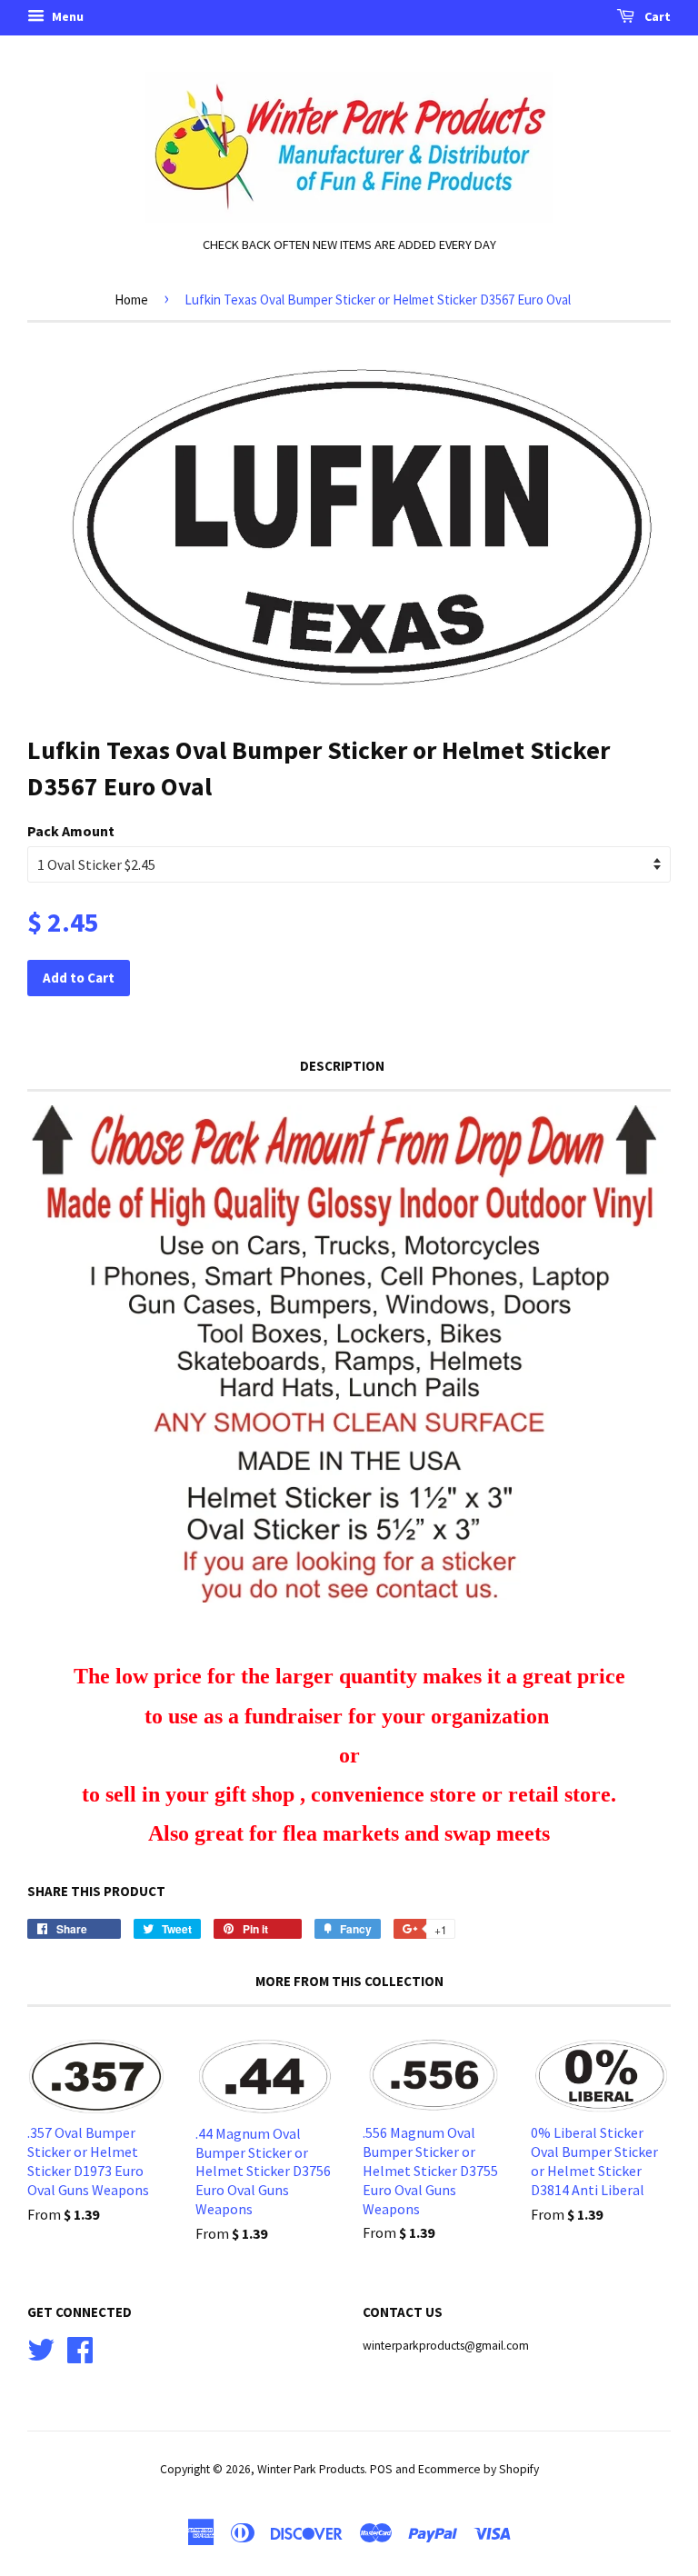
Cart (656, 16)
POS (381, 2469)
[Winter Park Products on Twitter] (41, 2347)
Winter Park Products (311, 2469)
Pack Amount (71, 831)
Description (342, 1066)
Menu (66, 16)
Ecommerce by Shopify (479, 2469)
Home (131, 300)
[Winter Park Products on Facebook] (80, 2347)
